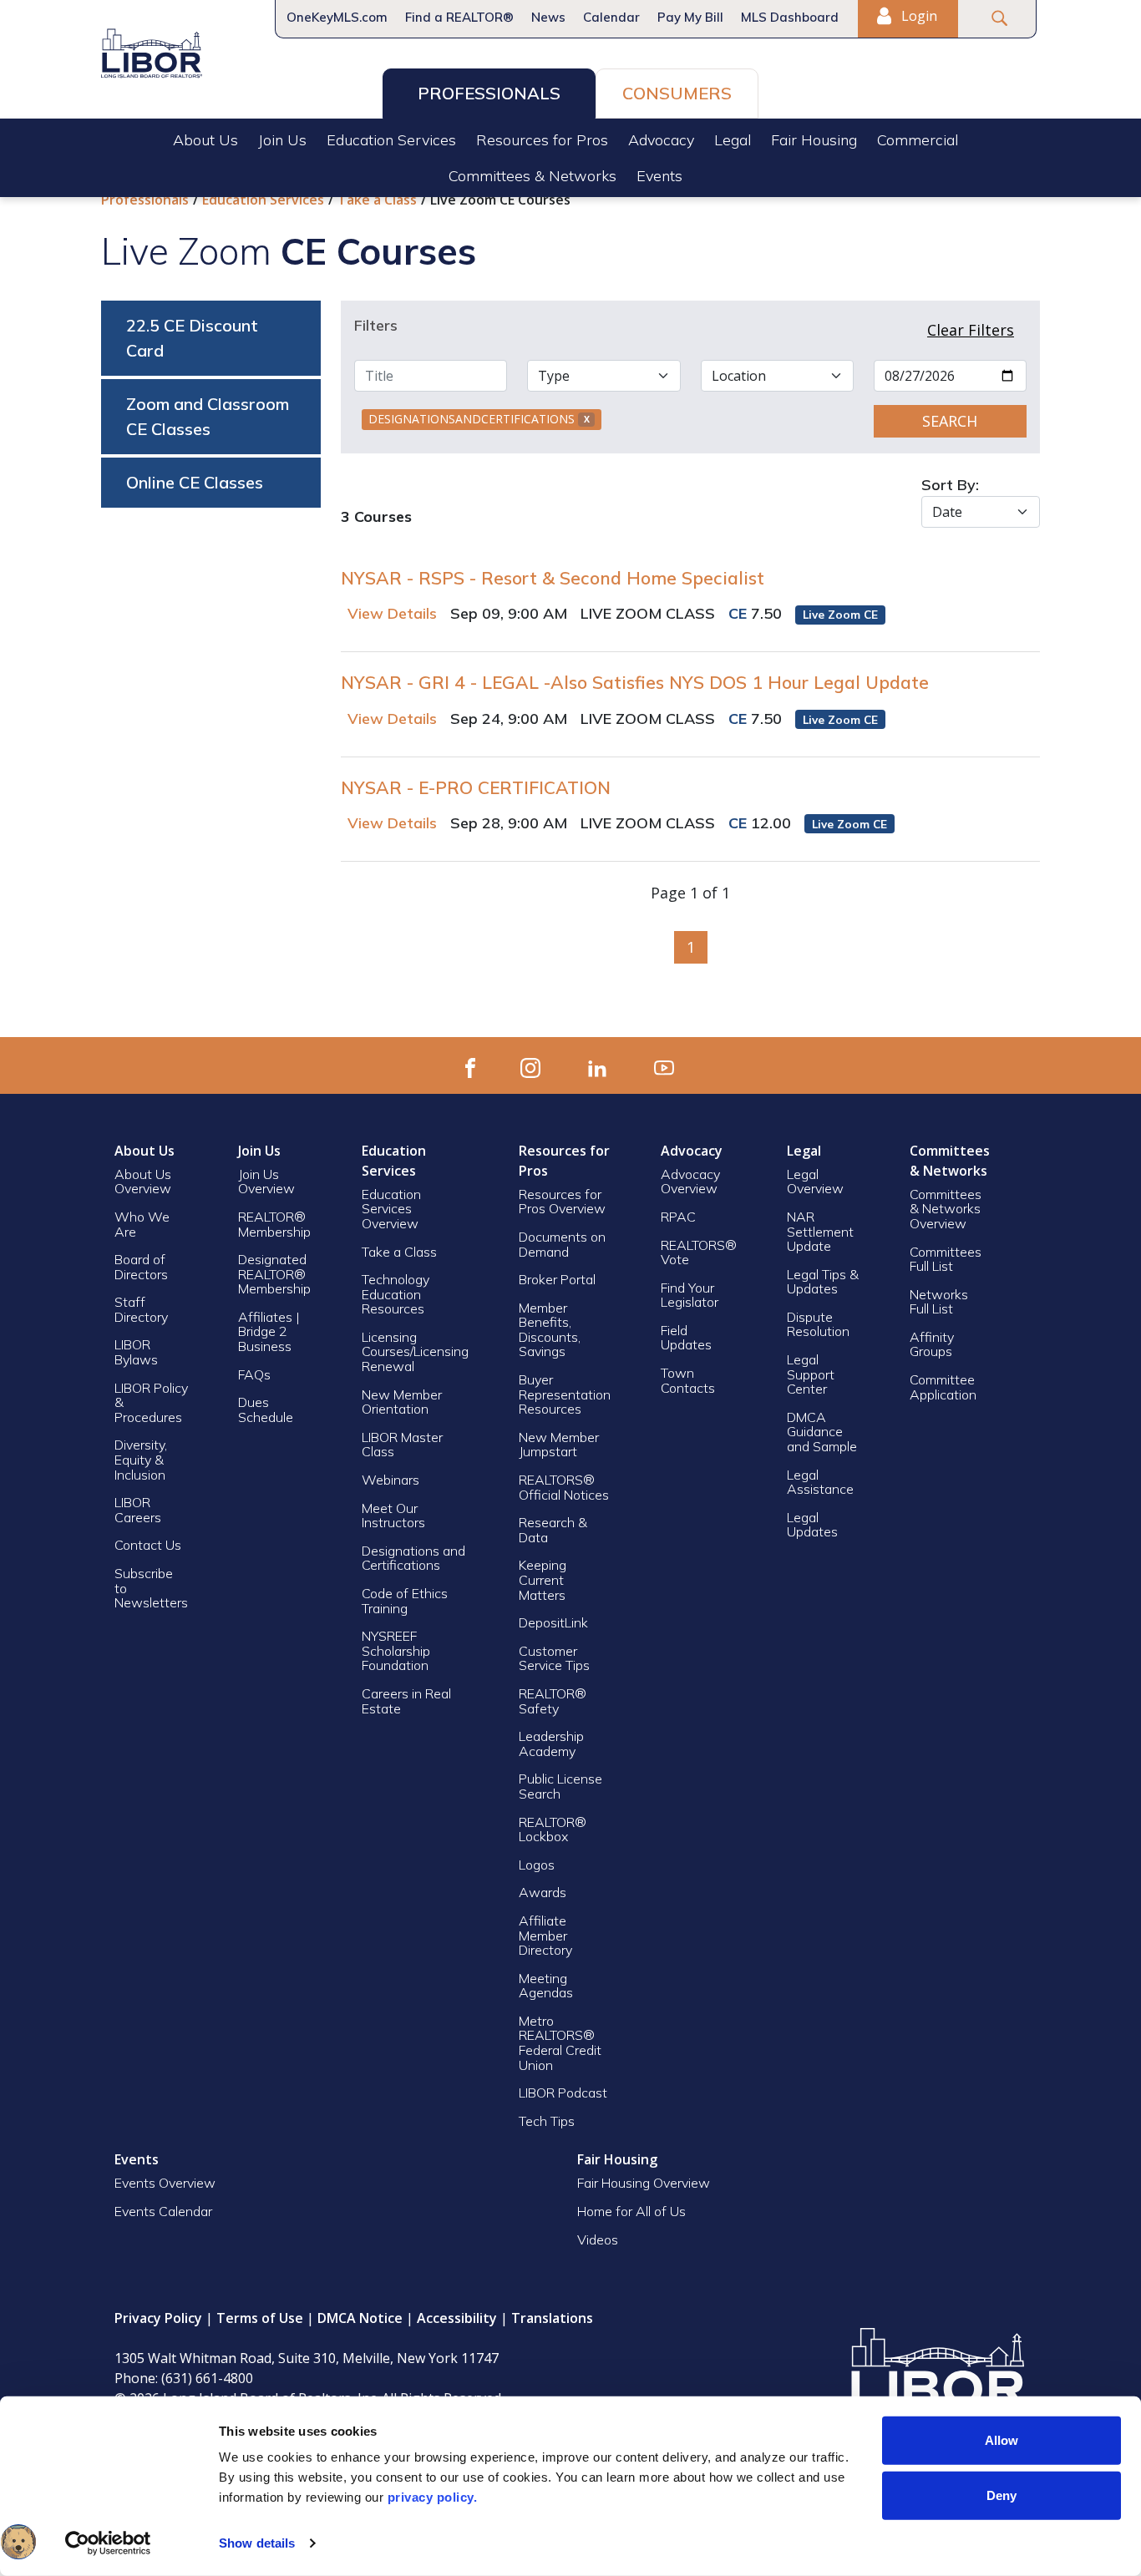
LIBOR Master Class (402, 1445)
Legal (733, 140)
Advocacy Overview (690, 1182)
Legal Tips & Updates (823, 1282)
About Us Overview (143, 1182)
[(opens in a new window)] (470, 1065)
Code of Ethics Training (405, 1601)
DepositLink (553, 1622)
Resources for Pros (542, 140)
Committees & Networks (532, 176)
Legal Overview (815, 1182)
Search (950, 421)
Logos (537, 1865)
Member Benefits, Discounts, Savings (550, 1330)
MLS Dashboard (790, 17)
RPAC (678, 1217)
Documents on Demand (562, 1244)
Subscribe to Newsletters (151, 1588)
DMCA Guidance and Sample (822, 1432)
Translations (552, 2318)
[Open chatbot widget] (18, 2542)
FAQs (254, 1374)
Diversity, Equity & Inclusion (141, 1459)
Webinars (390, 1480)
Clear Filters (971, 330)
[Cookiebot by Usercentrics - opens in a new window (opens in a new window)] (108, 2543)
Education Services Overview (391, 1209)
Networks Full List (939, 1302)
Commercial (918, 140)
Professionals (489, 93)
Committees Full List (946, 1259)
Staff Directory (141, 1309)
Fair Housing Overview (644, 2183)
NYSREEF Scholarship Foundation (396, 1650)
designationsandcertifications (479, 418)
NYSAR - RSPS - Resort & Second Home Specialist (553, 578)
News (548, 17)
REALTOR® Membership (274, 1224)
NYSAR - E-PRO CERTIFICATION (476, 787)
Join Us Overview (266, 1182)
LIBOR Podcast (563, 2093)
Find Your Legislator (690, 1295)
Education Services (391, 140)
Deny (1002, 2495)
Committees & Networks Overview (946, 1209)
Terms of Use (260, 2318)
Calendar (611, 17)
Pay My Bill (690, 17)
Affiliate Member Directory (545, 1935)
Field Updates (686, 1338)
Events (659, 176)
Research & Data (553, 1530)
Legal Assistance (822, 1482)
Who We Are (142, 1224)
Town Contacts (688, 1380)
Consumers (677, 93)
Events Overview (165, 2183)
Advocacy (661, 140)
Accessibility (457, 2318)
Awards (543, 1892)
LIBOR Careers (138, 1510)
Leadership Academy (551, 1743)
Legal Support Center (811, 1374)
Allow (1002, 2440)
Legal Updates (812, 1525)
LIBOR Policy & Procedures (151, 1402)
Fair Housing (814, 140)
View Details (392, 613)
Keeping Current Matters (543, 1579)
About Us (205, 140)
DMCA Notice (360, 2318)
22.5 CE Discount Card (192, 338)
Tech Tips (547, 2121)
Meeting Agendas (546, 1986)
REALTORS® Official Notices (564, 1487)
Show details (257, 2543)
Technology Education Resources (396, 1294)
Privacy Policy (158, 2318)
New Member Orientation (402, 1402)
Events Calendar (163, 2211)
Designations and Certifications (413, 1558)
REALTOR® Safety (553, 1701)
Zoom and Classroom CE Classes (208, 416)
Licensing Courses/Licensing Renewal (415, 1351)
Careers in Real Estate (406, 1701)
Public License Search (560, 1786)
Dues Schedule (266, 1409)
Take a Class (377, 200)
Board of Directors (141, 1267)
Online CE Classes (195, 482)
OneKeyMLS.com (337, 17)
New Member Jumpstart (559, 1445)
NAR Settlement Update (820, 1231)
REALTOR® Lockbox (553, 1830)
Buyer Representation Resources (565, 1394)
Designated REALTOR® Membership (274, 1274)
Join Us (282, 140)
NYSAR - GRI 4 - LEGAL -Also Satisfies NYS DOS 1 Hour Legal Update (635, 682)
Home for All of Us (631, 2211)
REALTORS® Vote (699, 1253)
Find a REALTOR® (459, 17)
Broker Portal (559, 1279)
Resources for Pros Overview (562, 1202)
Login (918, 16)
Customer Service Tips (554, 1658)
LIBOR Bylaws (136, 1352)
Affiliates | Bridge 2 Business (269, 1331)
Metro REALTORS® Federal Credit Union (560, 2043)
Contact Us (148, 1545)
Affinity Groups (932, 1344)
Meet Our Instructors (393, 1516)
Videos (598, 2239)
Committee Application (943, 1387)
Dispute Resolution (818, 1324)
